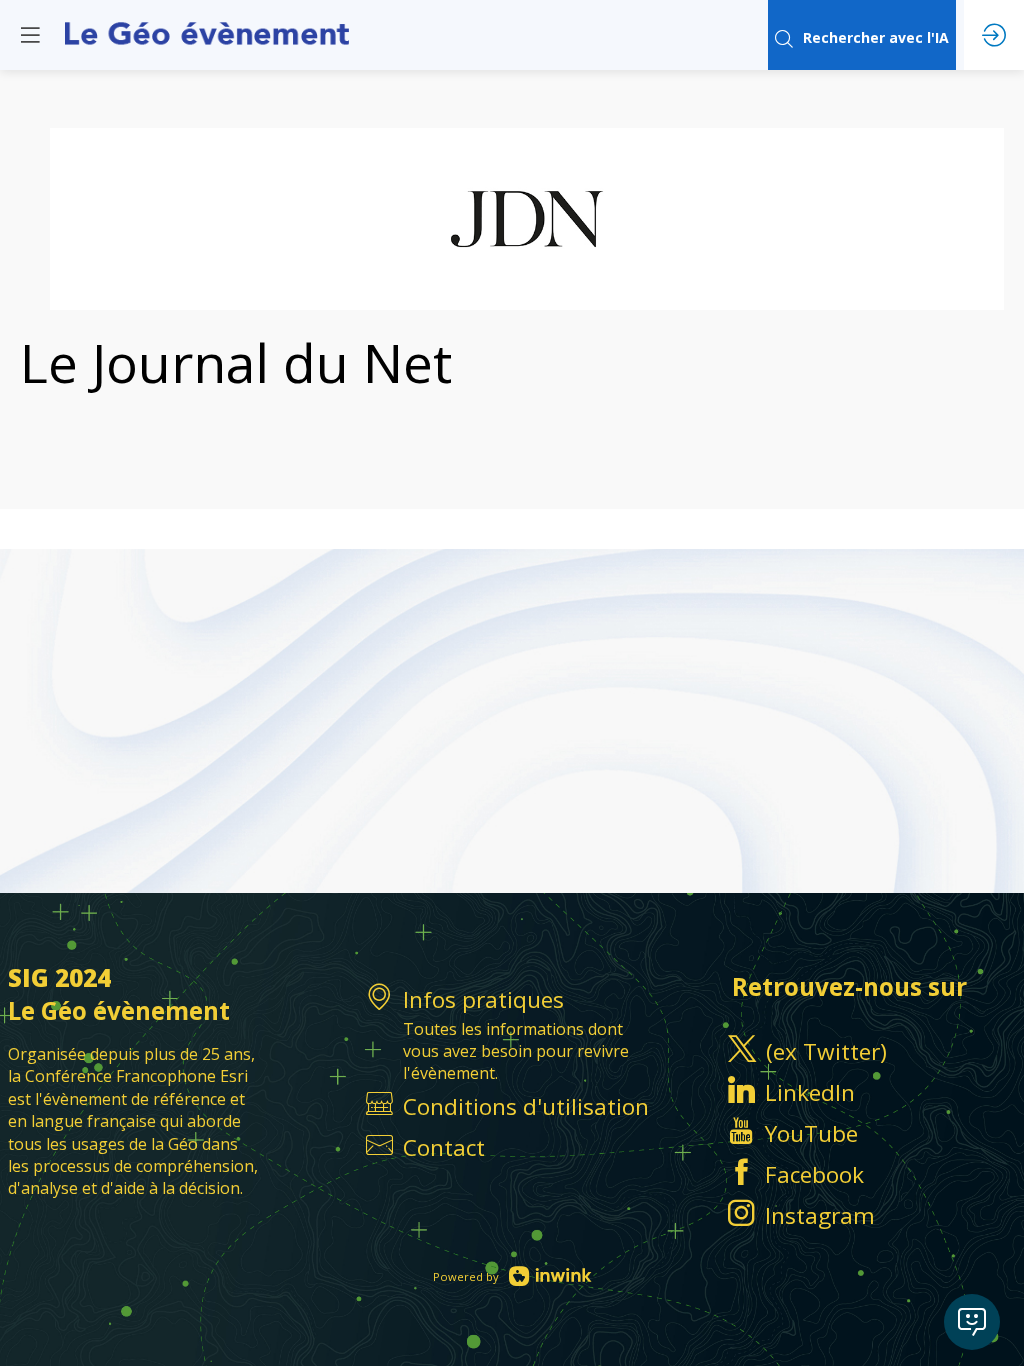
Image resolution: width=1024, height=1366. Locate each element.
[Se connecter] (994, 35)
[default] (512, 1147)
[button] (30, 35)
